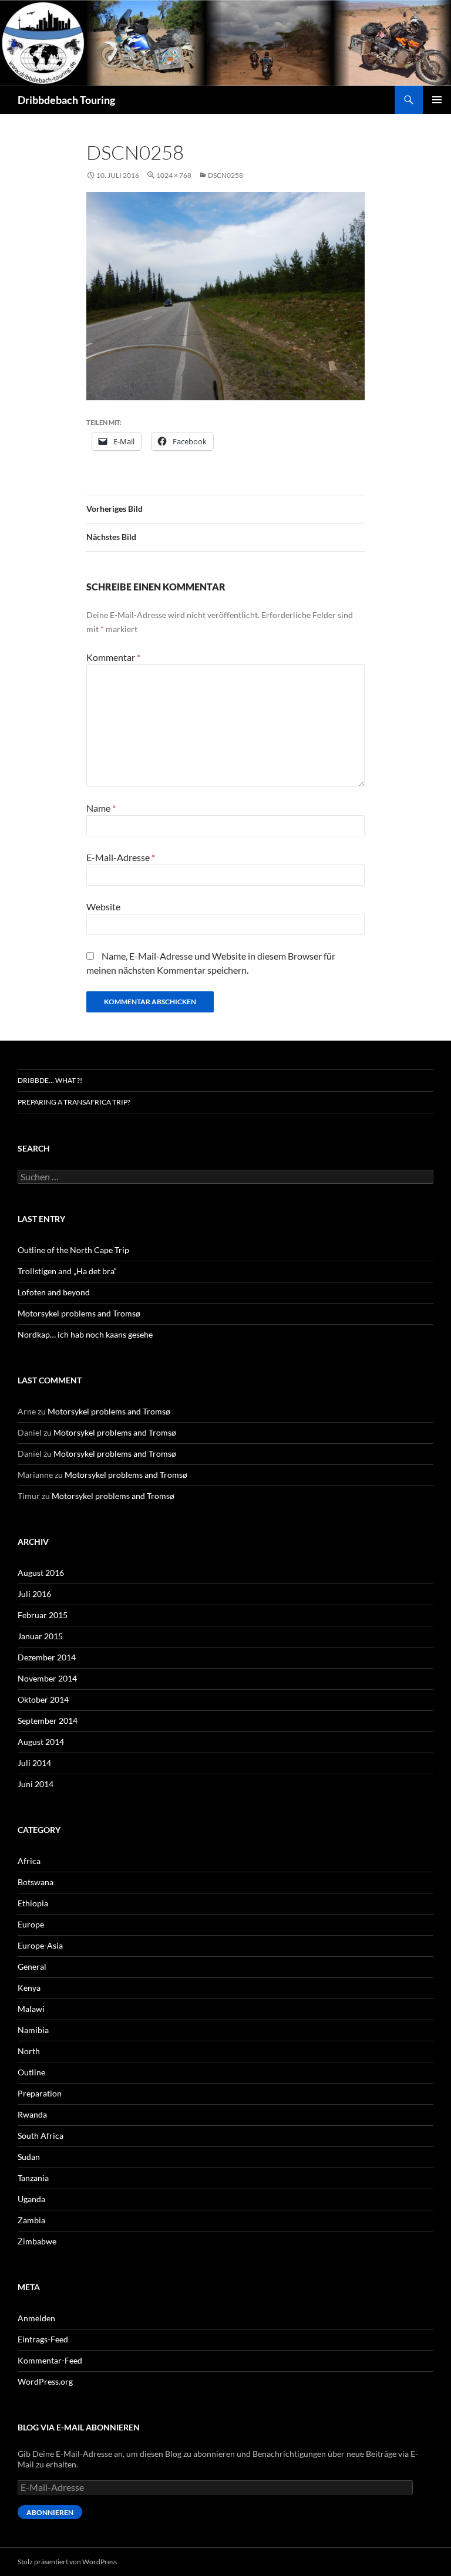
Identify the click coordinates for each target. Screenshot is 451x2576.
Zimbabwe (37, 2241)
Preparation (40, 2093)
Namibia (33, 2030)
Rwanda (32, 2114)
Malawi (31, 2009)
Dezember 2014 (47, 1657)
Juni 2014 (36, 1784)
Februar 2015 (43, 1615)
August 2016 (41, 1573)
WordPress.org (45, 2381)
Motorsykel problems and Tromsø (79, 1313)
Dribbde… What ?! (50, 1080)
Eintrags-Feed (43, 2339)
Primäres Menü (437, 100)
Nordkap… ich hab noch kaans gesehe (85, 1334)
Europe (31, 1924)
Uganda (31, 2199)
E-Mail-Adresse (121, 857)
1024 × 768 (174, 175)
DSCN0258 (225, 175)
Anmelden (36, 2318)
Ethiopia (33, 1903)
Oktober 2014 (43, 1699)
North (29, 2051)
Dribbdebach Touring (66, 100)
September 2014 (48, 1721)
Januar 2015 (40, 1636)
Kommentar (113, 657)
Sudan (29, 2157)
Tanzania (33, 2178)
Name (101, 808)
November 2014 (47, 1678)
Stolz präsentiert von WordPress (67, 2562)
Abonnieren (50, 2512)
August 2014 (41, 1742)
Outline (31, 2072)
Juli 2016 (34, 1594)
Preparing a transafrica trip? (74, 1102)
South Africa (41, 2136)
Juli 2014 (34, 1763)
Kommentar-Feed (50, 2360)
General (32, 1966)
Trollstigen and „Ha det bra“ (67, 1271)
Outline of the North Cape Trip (73, 1250)
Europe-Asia (40, 1945)
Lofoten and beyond (54, 1292)
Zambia (31, 2220)
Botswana (36, 1882)
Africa (29, 1861)
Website (103, 907)
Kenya (29, 1988)
